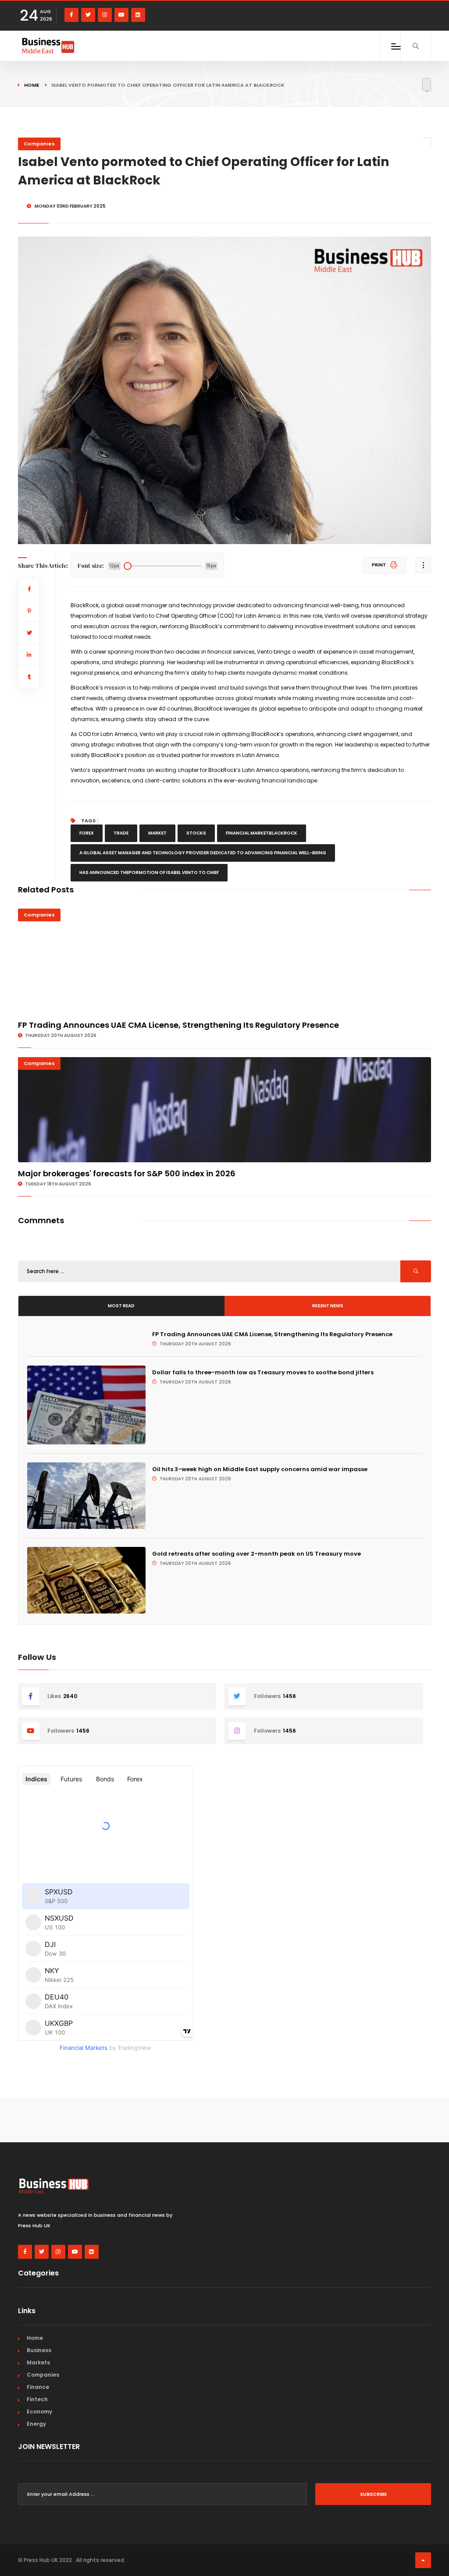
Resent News (328, 1306)
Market (157, 833)
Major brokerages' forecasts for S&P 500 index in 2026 (127, 1173)
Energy (36, 2424)
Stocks (196, 833)
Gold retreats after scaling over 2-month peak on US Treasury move (257, 1554)
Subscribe (373, 2494)
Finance (38, 2387)
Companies (39, 144)
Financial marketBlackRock (262, 833)
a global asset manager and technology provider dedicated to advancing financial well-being (203, 853)
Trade (121, 833)
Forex (87, 833)
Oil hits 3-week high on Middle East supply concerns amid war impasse (260, 1469)
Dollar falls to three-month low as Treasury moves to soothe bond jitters (263, 1372)
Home (32, 85)
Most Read (121, 1306)
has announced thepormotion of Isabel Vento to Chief (149, 872)
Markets (38, 2362)
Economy (39, 2411)
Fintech (37, 2399)
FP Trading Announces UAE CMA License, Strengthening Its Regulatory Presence (178, 1025)
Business (39, 2350)
